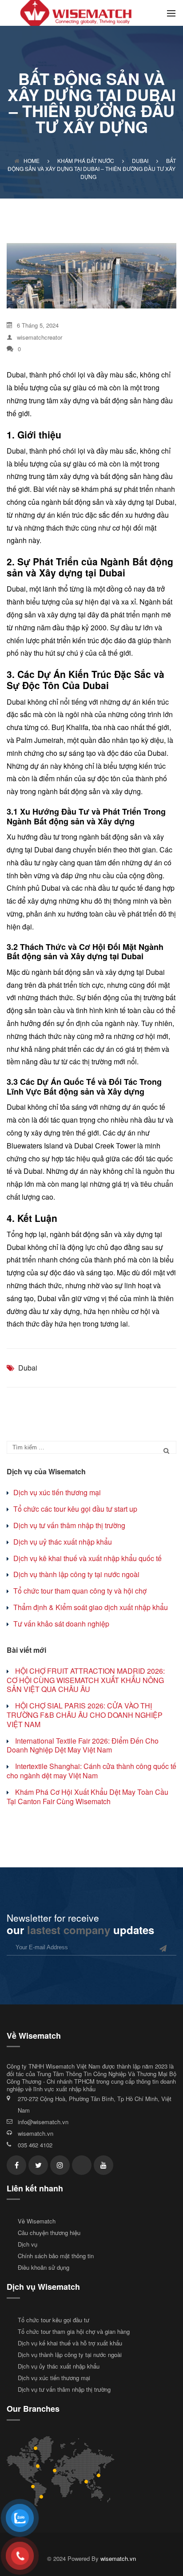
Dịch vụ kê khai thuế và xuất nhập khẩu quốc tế (88, 1558)
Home (32, 160)
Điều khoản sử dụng (44, 2267)
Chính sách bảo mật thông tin (56, 2256)
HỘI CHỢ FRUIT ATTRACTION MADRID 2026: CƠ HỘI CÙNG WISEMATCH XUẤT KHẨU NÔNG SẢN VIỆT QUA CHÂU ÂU (86, 1680)
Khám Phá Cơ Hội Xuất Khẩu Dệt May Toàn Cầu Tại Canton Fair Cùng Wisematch (88, 1797)
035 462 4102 (35, 2145)
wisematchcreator (40, 337)
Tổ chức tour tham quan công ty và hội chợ (80, 1591)
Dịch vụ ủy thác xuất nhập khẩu (59, 2366)
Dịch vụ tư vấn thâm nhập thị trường (69, 1525)
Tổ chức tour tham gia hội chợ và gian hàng (74, 2331)
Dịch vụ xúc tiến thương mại (57, 1492)
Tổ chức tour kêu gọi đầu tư (54, 2320)
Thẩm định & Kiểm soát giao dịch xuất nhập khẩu (91, 1607)
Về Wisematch (37, 2221)
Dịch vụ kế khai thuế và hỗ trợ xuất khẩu (70, 2343)
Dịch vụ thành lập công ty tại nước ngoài (76, 1574)
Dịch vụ (28, 2244)
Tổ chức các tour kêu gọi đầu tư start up (75, 1509)
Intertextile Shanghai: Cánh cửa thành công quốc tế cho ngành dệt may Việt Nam (91, 1771)
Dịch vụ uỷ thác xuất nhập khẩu (63, 1542)
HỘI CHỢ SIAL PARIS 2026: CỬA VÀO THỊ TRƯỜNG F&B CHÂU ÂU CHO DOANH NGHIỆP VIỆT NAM (85, 1715)
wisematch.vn (36, 2133)
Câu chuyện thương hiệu (49, 2233)
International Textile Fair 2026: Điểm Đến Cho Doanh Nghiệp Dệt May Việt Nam (83, 1745)
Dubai (28, 1368)
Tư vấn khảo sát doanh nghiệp (61, 1624)
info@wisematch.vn (43, 2122)
